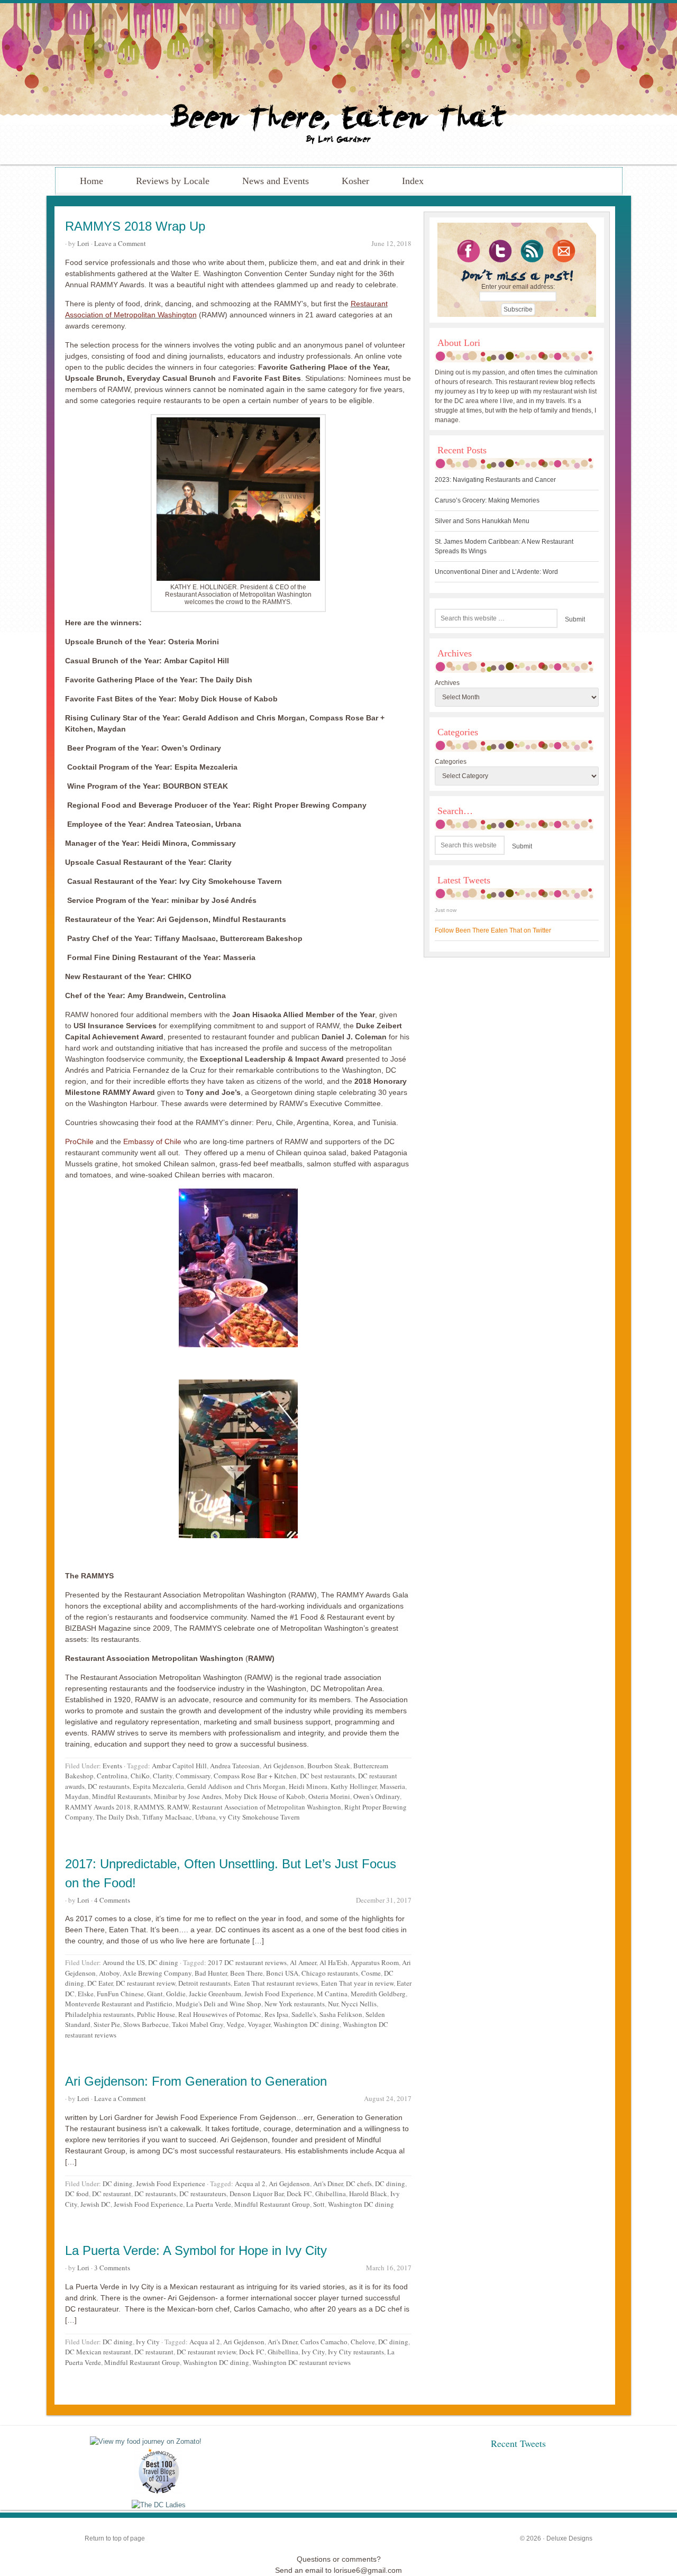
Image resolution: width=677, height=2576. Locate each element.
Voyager (259, 2024)
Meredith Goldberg (378, 1994)
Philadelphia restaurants (99, 2014)
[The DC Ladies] (159, 2505)
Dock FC (299, 2194)
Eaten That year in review (357, 1983)
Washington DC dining (307, 2024)
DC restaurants (109, 1786)
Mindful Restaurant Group (272, 2204)
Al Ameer (303, 1962)
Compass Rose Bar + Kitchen (255, 1776)
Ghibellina (331, 2194)
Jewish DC (95, 2204)
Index (413, 181)
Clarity (163, 1776)
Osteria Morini (329, 1796)
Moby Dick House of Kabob (265, 1796)
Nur (333, 2004)
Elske (86, 1994)
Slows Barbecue (146, 2024)
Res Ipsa (276, 2014)
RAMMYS (149, 1807)
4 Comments (112, 1900)
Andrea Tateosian (235, 1766)
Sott (319, 2204)
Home (92, 181)
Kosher (355, 181)
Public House (156, 2014)
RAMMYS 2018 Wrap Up (135, 226)
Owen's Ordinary (377, 1796)
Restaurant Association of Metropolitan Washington (267, 1807)
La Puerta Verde (209, 2204)
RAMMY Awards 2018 (98, 1807)
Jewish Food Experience (279, 1994)
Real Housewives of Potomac (220, 2014)
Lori (83, 243)
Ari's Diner (328, 2184)
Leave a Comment (120, 243)
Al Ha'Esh (333, 1962)
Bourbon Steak (329, 1766)
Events (112, 1766)
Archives (447, 683)
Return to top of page (115, 2538)
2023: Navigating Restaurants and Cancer (495, 480)
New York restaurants (295, 2004)
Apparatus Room (375, 1962)
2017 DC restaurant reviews (247, 1962)
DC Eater (100, 1983)
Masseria (392, 1786)
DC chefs (359, 2184)
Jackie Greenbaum (215, 1994)
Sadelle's (304, 2014)
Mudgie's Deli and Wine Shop (218, 2004)
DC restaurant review (145, 1983)
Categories (451, 762)
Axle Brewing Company (157, 1973)
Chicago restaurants (330, 1973)
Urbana (205, 1817)
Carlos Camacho (324, 2342)
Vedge (235, 2024)
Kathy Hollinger (354, 1786)
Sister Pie (107, 2024)
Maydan (77, 1796)
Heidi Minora (308, 1786)
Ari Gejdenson (283, 1766)
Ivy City (148, 2342)
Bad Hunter (211, 1973)
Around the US (124, 1962)
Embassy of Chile (151, 1141)
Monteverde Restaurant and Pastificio (119, 2004)
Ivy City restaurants (356, 2352)
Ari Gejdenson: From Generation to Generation (196, 2081)
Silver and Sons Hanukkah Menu (482, 521)
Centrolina (112, 1776)
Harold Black (368, 2194)
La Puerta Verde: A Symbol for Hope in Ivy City (196, 2250)
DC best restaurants (327, 1776)
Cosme (371, 1973)
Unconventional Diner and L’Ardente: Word (496, 572)
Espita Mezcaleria (158, 1786)
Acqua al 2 (250, 2184)
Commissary (193, 1776)
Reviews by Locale (173, 181)
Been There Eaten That (338, 84)
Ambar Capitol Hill (179, 1766)
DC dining (163, 1962)
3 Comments (112, 2268)
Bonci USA (282, 1973)
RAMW (178, 1807)
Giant (155, 1994)
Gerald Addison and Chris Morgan (236, 1786)
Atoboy (109, 1973)
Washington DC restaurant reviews (301, 2362)
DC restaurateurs (203, 2194)
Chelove (363, 2342)
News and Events (276, 181)
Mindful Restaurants (121, 1796)
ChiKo (140, 1776)
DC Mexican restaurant (98, 2352)
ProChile (79, 1141)
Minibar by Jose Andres (188, 1796)
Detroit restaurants (204, 1983)
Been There (246, 1973)
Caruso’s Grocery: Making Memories (487, 500)
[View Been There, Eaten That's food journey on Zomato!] (146, 2441)
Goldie (176, 1994)
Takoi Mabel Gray (198, 2024)
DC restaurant (112, 2194)
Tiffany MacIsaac (167, 1817)
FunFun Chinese (120, 1994)
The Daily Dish (117, 1817)
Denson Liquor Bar (257, 2194)
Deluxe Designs (569, 2538)
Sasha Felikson (341, 2014)
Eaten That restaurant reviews (276, 1983)
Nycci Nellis (359, 2004)
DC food (77, 2194)
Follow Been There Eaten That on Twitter (493, 930)
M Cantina (332, 1994)
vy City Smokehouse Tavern (259, 1817)
